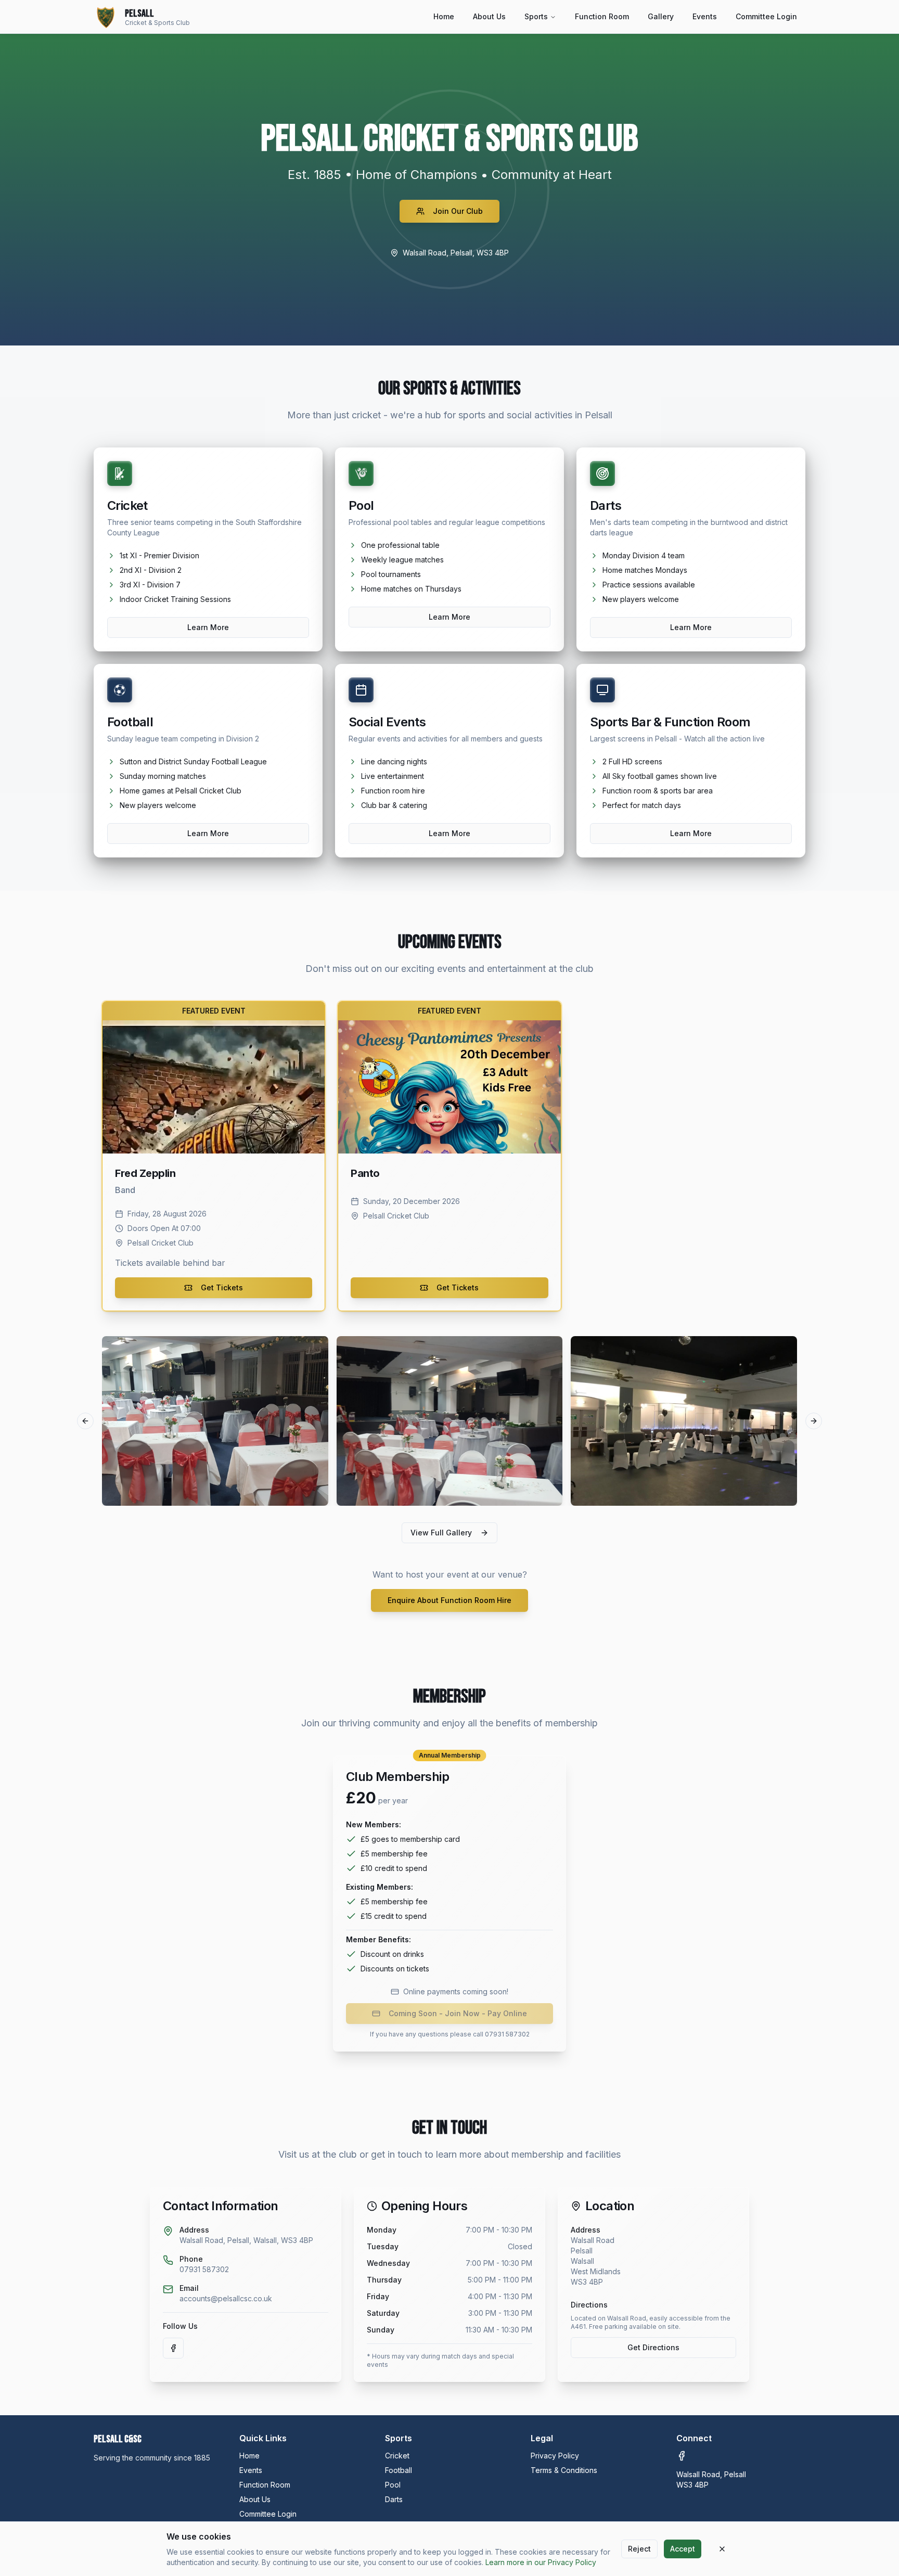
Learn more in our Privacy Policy (541, 2562)
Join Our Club (458, 211)
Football (399, 2470)
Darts (394, 2499)
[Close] (722, 2549)
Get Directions (653, 2347)
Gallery (661, 16)
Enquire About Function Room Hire (449, 1600)
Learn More (208, 627)
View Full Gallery (441, 1533)
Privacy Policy (555, 2456)
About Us (489, 16)
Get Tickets (222, 1287)
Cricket (397, 2456)
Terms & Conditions (564, 2470)
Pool (393, 2485)
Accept (683, 2549)
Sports (536, 16)
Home (444, 16)
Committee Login (766, 16)
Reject (639, 2549)
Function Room (602, 16)
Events (705, 16)
